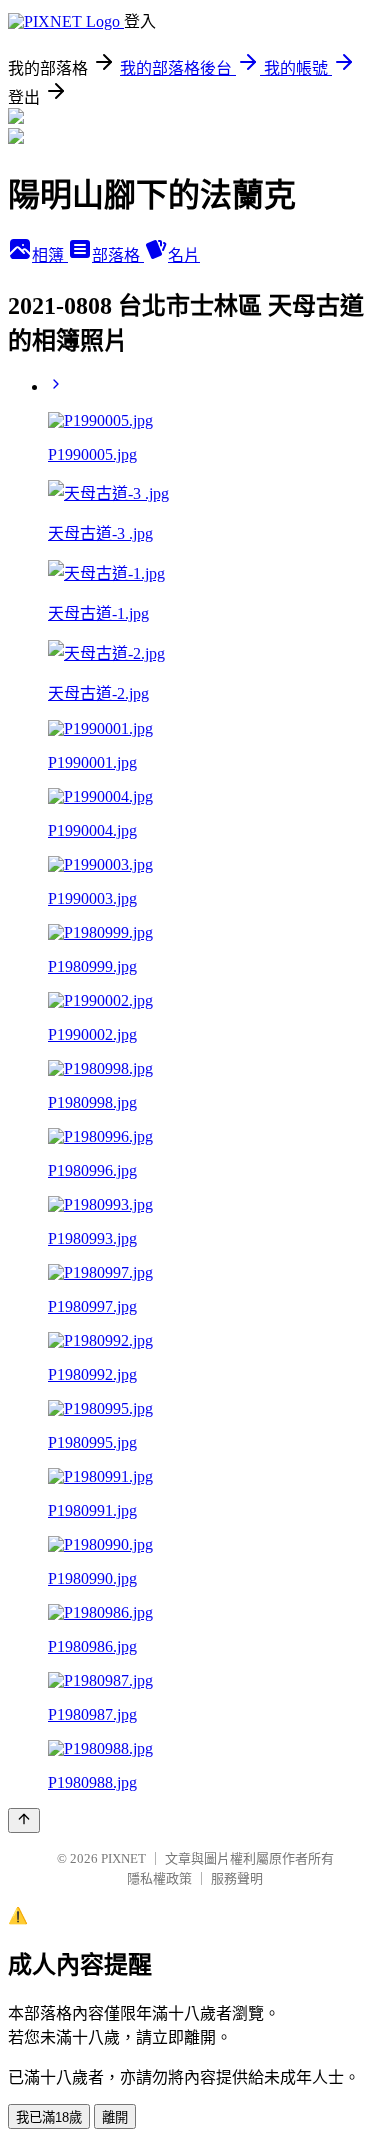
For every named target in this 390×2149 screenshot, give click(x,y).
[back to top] (24, 1820)
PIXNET (123, 1858)
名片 (184, 255)
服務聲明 (237, 1878)
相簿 (50, 255)
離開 (115, 2117)
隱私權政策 (159, 1878)
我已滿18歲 (49, 2117)
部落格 (118, 255)
